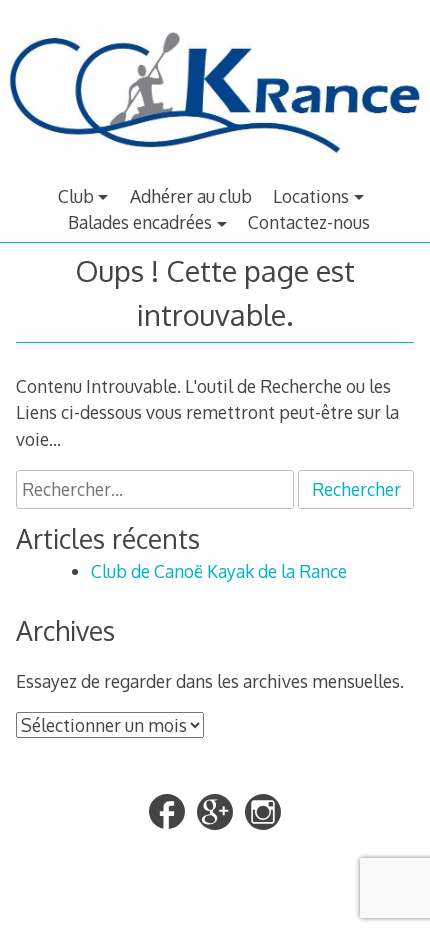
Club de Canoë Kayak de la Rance (219, 571)
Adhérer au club (191, 196)
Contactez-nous (309, 222)
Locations (311, 196)
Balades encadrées (140, 222)
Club (76, 196)
